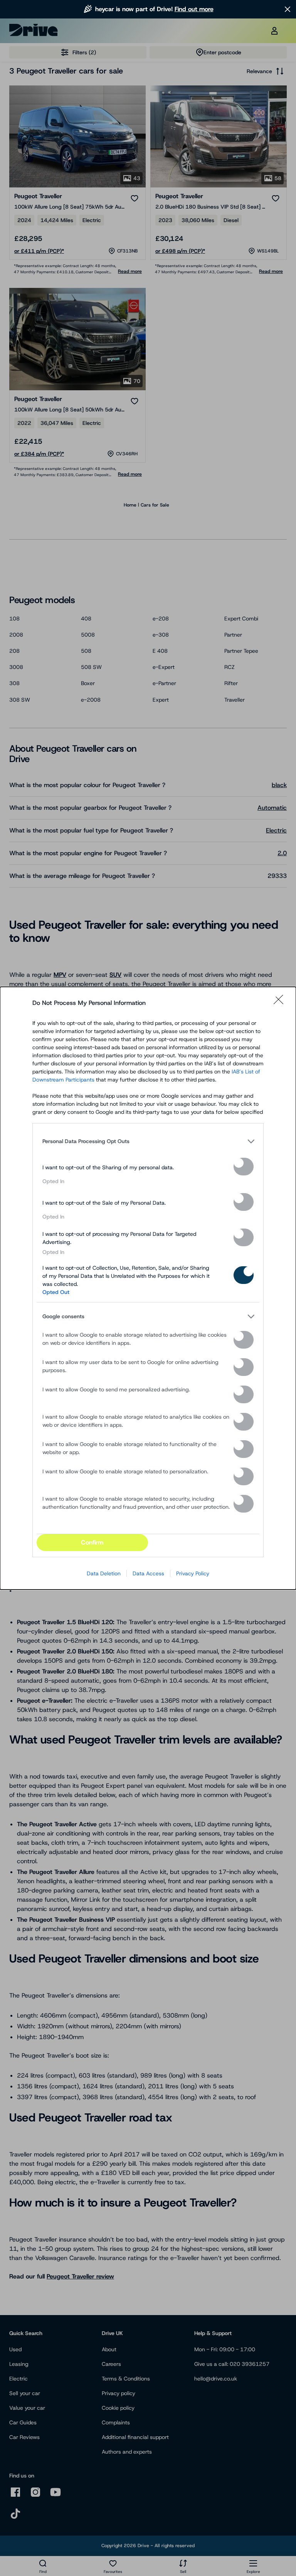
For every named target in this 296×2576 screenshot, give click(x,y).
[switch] (244, 1167)
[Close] (281, 1003)
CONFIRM (92, 1542)
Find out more (194, 9)
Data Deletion (104, 1573)
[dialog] (148, 1288)
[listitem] (148, 1142)
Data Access (148, 1573)
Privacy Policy (193, 1573)
